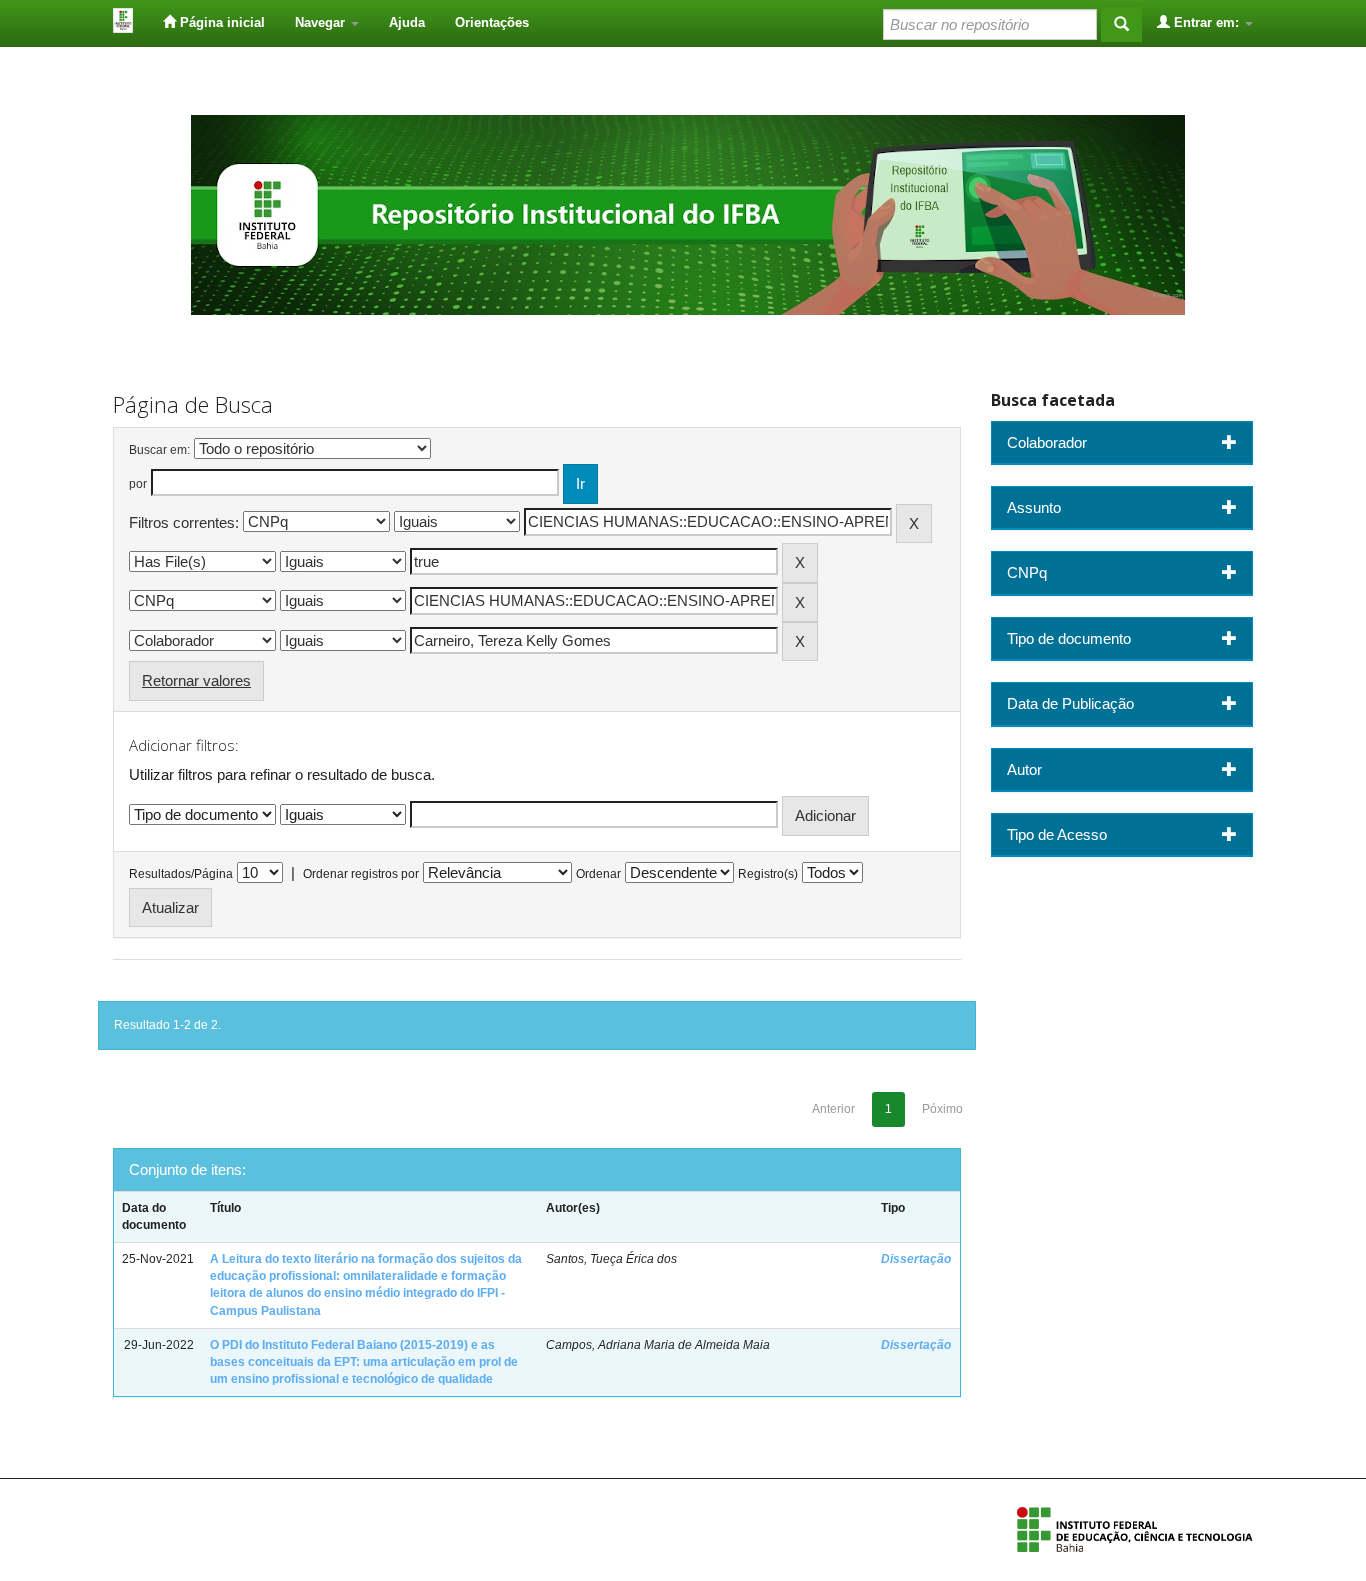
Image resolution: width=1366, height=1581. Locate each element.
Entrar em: (1206, 22)
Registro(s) (768, 874)
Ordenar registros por (361, 874)
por (138, 484)
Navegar (322, 22)
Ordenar (598, 874)
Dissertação (916, 1259)
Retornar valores (196, 680)
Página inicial (220, 22)
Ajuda (407, 22)
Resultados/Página (181, 874)
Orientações (492, 22)
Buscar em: (159, 450)
